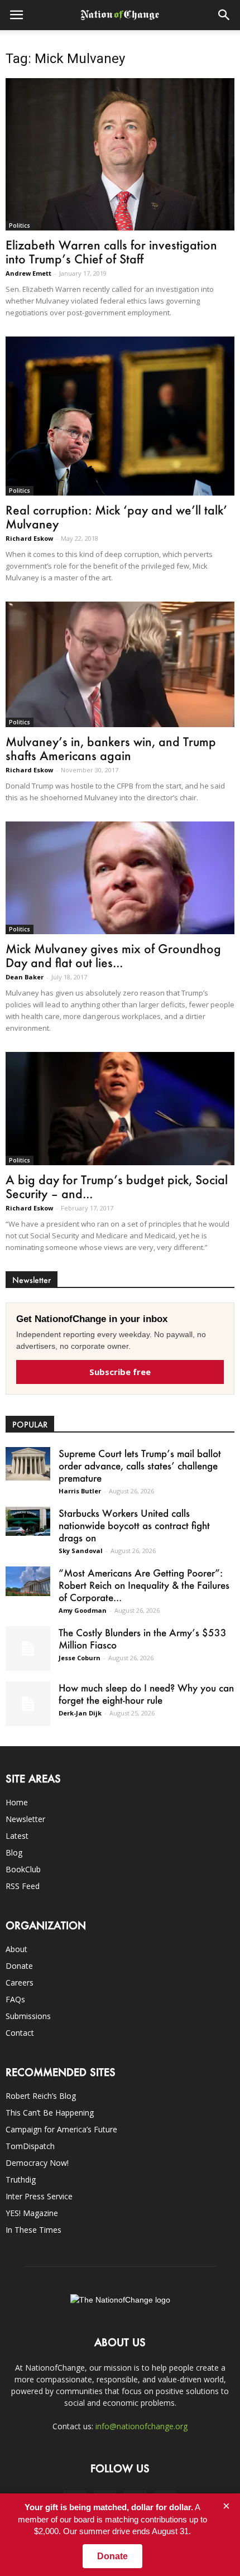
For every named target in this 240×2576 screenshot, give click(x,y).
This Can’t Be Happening (50, 2113)
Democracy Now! (37, 2163)
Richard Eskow (29, 538)
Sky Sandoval (81, 1551)
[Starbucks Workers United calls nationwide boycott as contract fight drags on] (28, 1522)
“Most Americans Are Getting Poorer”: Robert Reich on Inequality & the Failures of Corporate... (144, 1585)
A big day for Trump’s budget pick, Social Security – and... (117, 1186)
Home (17, 1802)
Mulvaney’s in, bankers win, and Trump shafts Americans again (111, 748)
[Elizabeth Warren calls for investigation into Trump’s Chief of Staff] (120, 154)
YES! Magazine (32, 2213)
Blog (14, 1852)
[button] (224, 15)
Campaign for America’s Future (61, 2129)
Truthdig (21, 2179)
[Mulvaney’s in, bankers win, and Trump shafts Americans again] (120, 664)
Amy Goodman (83, 1610)
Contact (20, 2033)
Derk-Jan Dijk (80, 1713)
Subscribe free (120, 1372)
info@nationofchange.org (141, 2426)
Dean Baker (25, 977)
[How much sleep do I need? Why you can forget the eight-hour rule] (28, 1704)
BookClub (23, 1869)
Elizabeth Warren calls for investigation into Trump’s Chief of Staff (111, 252)
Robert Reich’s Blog (41, 2096)
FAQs (15, 1999)
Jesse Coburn (80, 1658)
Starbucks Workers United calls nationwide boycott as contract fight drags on (134, 1525)
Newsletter (25, 1819)
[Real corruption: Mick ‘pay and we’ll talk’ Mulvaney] (120, 416)
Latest (17, 1836)
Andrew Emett (28, 273)
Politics (20, 225)
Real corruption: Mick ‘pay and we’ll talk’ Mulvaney (116, 517)
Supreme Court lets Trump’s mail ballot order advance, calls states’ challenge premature (140, 1465)
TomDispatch (30, 2146)
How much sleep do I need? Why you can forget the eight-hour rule (146, 1694)
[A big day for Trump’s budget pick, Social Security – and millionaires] (120, 1108)
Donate (19, 1966)
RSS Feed (23, 1886)
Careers (20, 1983)
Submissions (28, 2016)
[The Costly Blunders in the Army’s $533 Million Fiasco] (28, 1649)
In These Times (33, 2230)
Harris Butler (80, 1491)
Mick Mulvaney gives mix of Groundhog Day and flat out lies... (113, 955)
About (16, 1949)
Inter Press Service (39, 2196)
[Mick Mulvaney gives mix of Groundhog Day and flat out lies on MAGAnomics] (120, 878)
